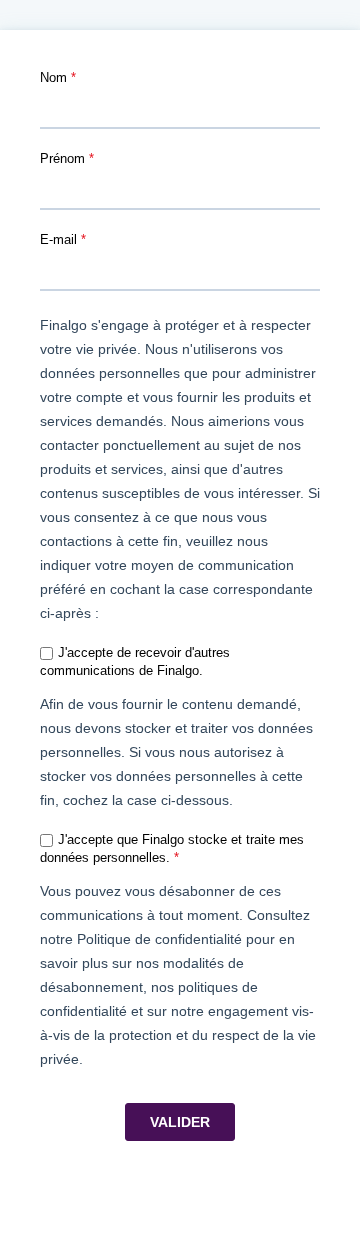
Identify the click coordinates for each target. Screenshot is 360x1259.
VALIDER (180, 1122)
